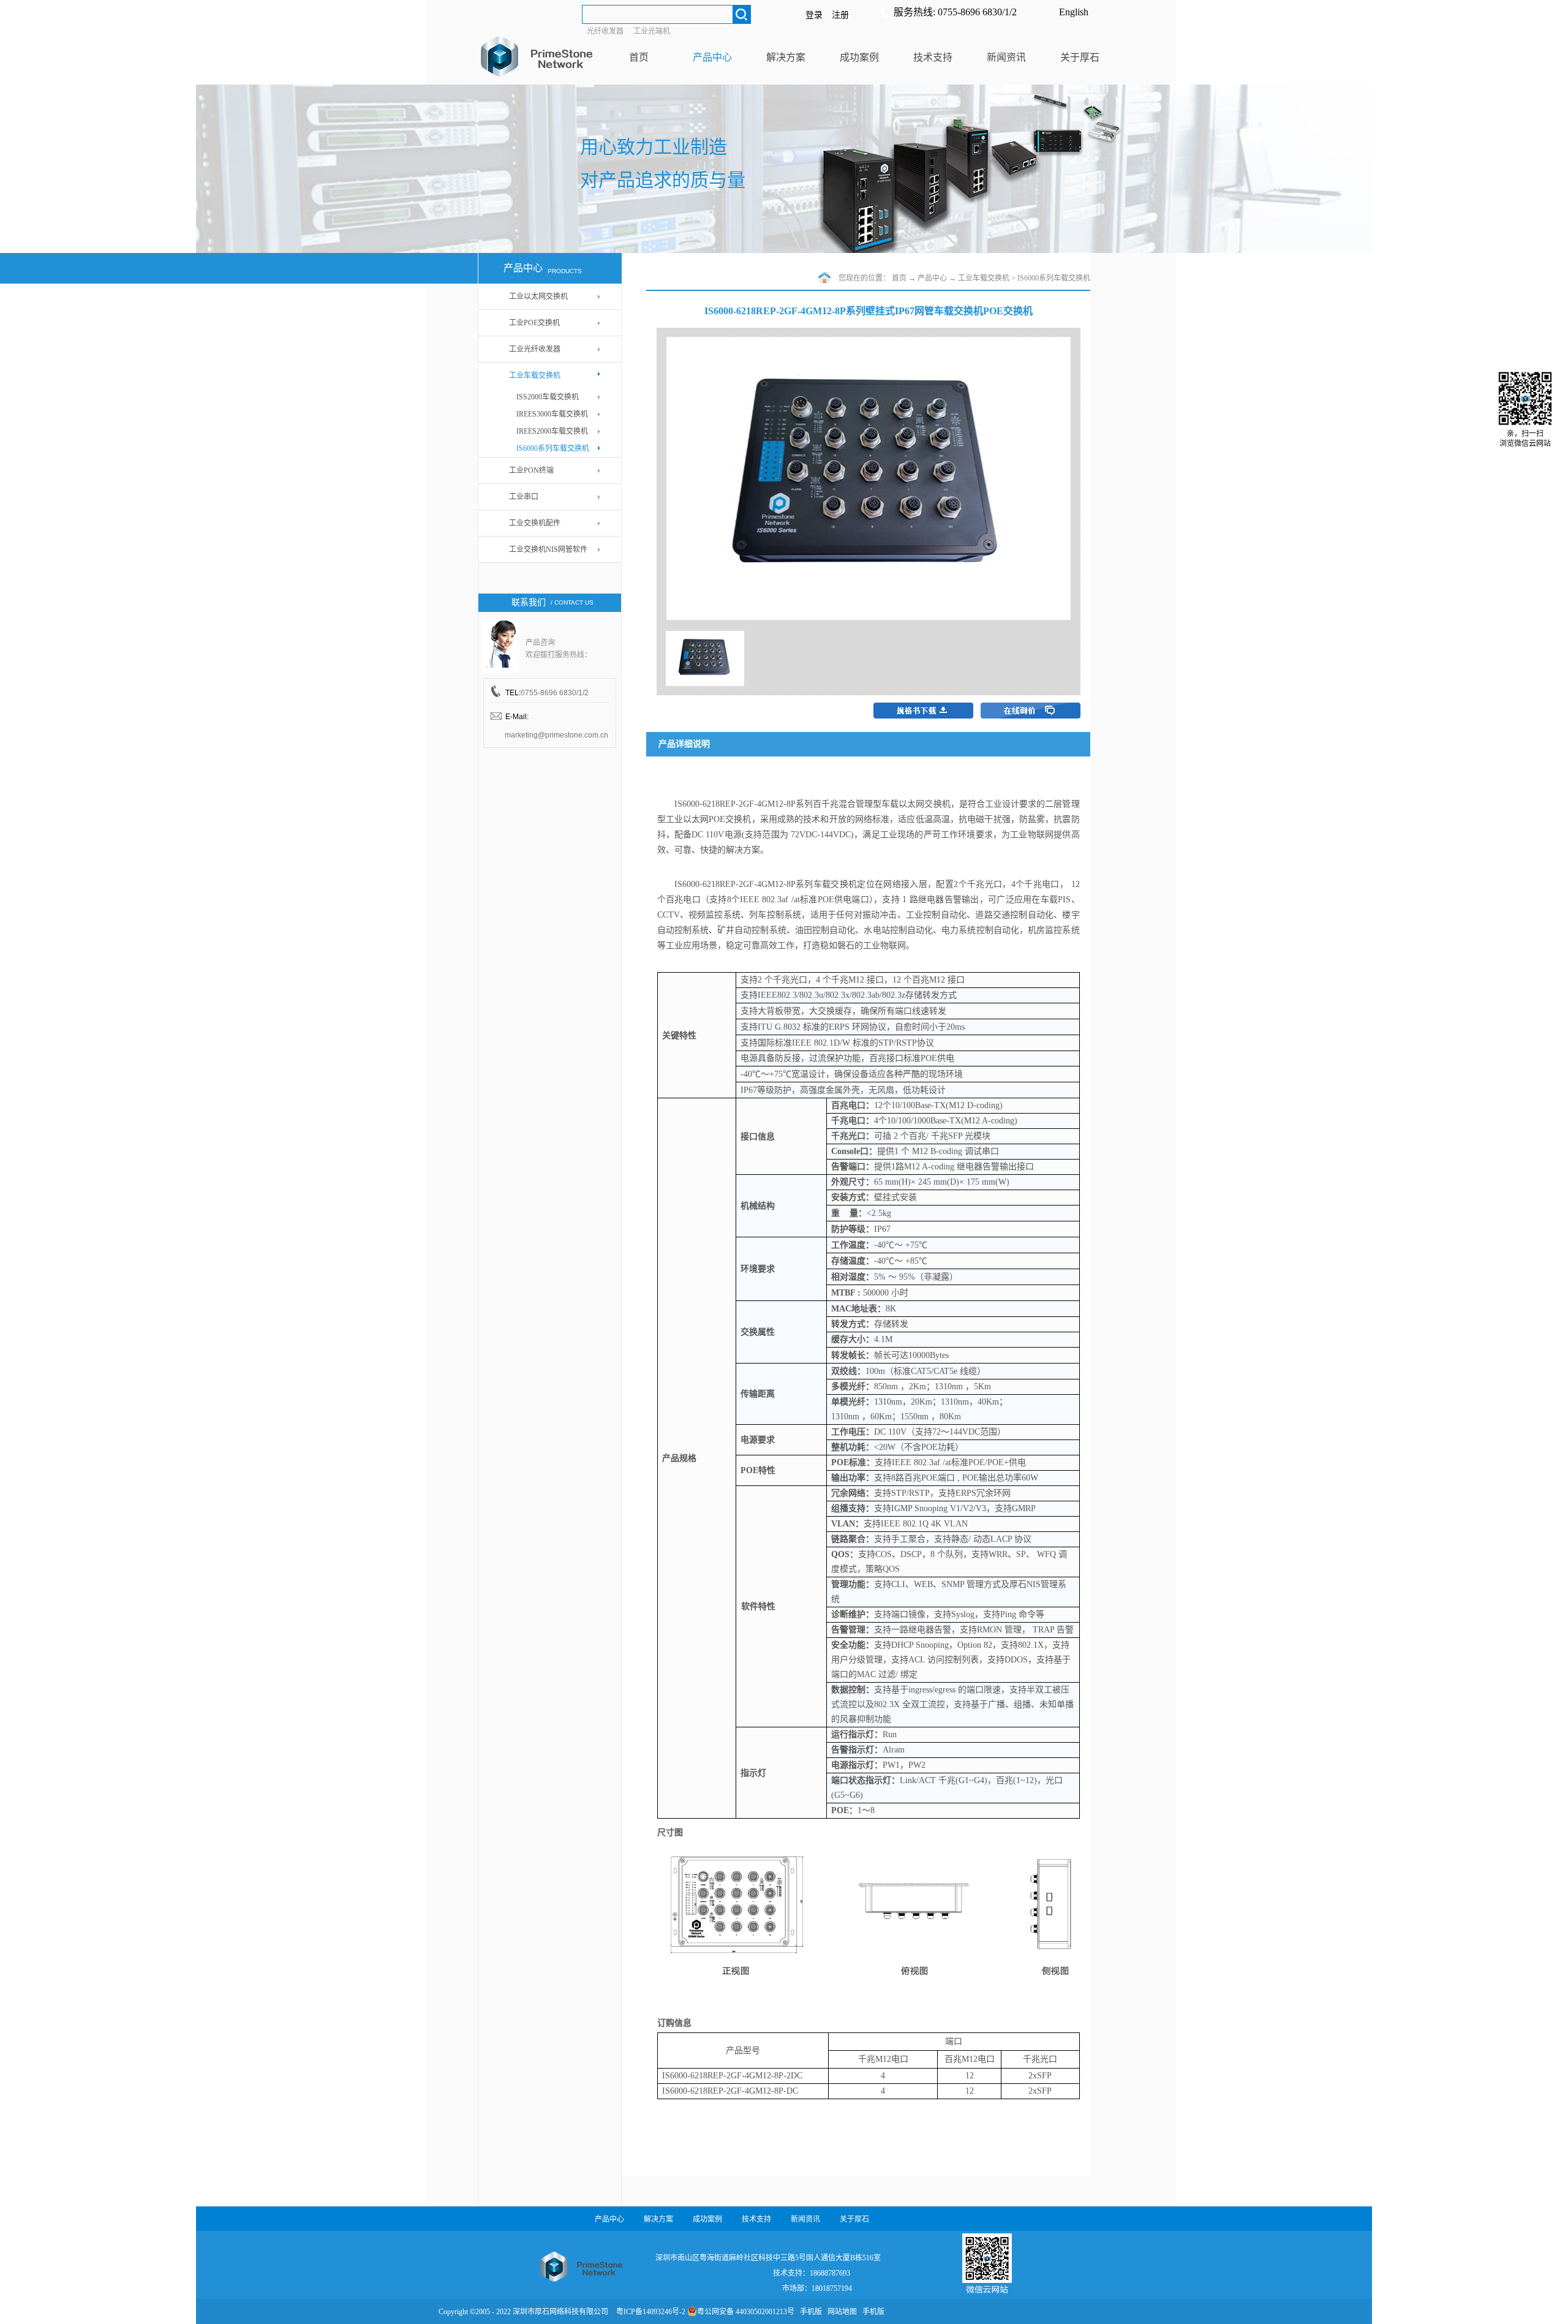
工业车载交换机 (984, 278)
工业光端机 (652, 31)
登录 (814, 15)
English (1074, 12)
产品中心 (932, 278)
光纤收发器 (605, 31)
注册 (840, 15)
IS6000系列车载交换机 (1054, 278)
